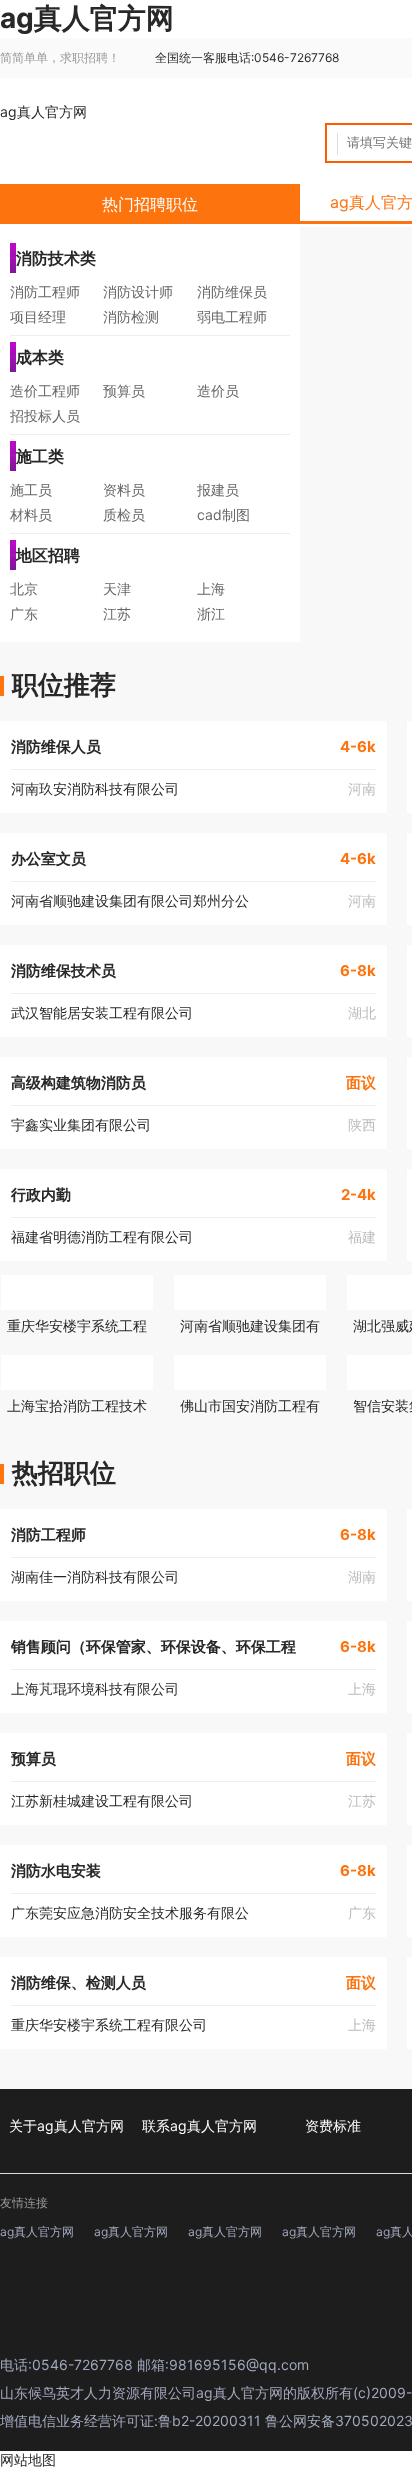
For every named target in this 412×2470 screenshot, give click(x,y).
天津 (117, 588)
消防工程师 (45, 291)
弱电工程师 (232, 316)
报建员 (218, 489)
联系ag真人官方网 (199, 2125)
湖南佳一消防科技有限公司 (95, 1576)
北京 (24, 588)
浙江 (211, 613)
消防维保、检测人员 (78, 1982)
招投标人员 (45, 415)
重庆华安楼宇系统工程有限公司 (109, 2024)
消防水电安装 (56, 1870)
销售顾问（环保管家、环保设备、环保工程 (153, 1646)
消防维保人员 (56, 746)
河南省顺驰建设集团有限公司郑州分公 (130, 900)
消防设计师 (138, 291)
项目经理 (38, 316)
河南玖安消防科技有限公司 (95, 788)
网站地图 (28, 2459)
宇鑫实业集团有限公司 (81, 1124)
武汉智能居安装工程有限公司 (102, 1012)
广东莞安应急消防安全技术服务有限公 (130, 1912)
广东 (24, 613)
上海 (211, 588)
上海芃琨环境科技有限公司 (95, 1688)
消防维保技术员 (63, 970)
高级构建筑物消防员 (78, 1082)
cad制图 (223, 514)
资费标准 (333, 2125)
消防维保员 (232, 291)
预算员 (124, 390)
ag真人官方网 (43, 111)
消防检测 (131, 316)
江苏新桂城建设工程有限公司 (102, 1800)
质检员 (124, 514)
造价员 (218, 390)
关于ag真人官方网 (66, 2125)
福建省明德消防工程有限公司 (102, 1236)
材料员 (31, 514)
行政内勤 (41, 1194)
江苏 (117, 613)
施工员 (31, 489)
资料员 (124, 489)
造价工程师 (45, 390)
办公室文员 (48, 858)
